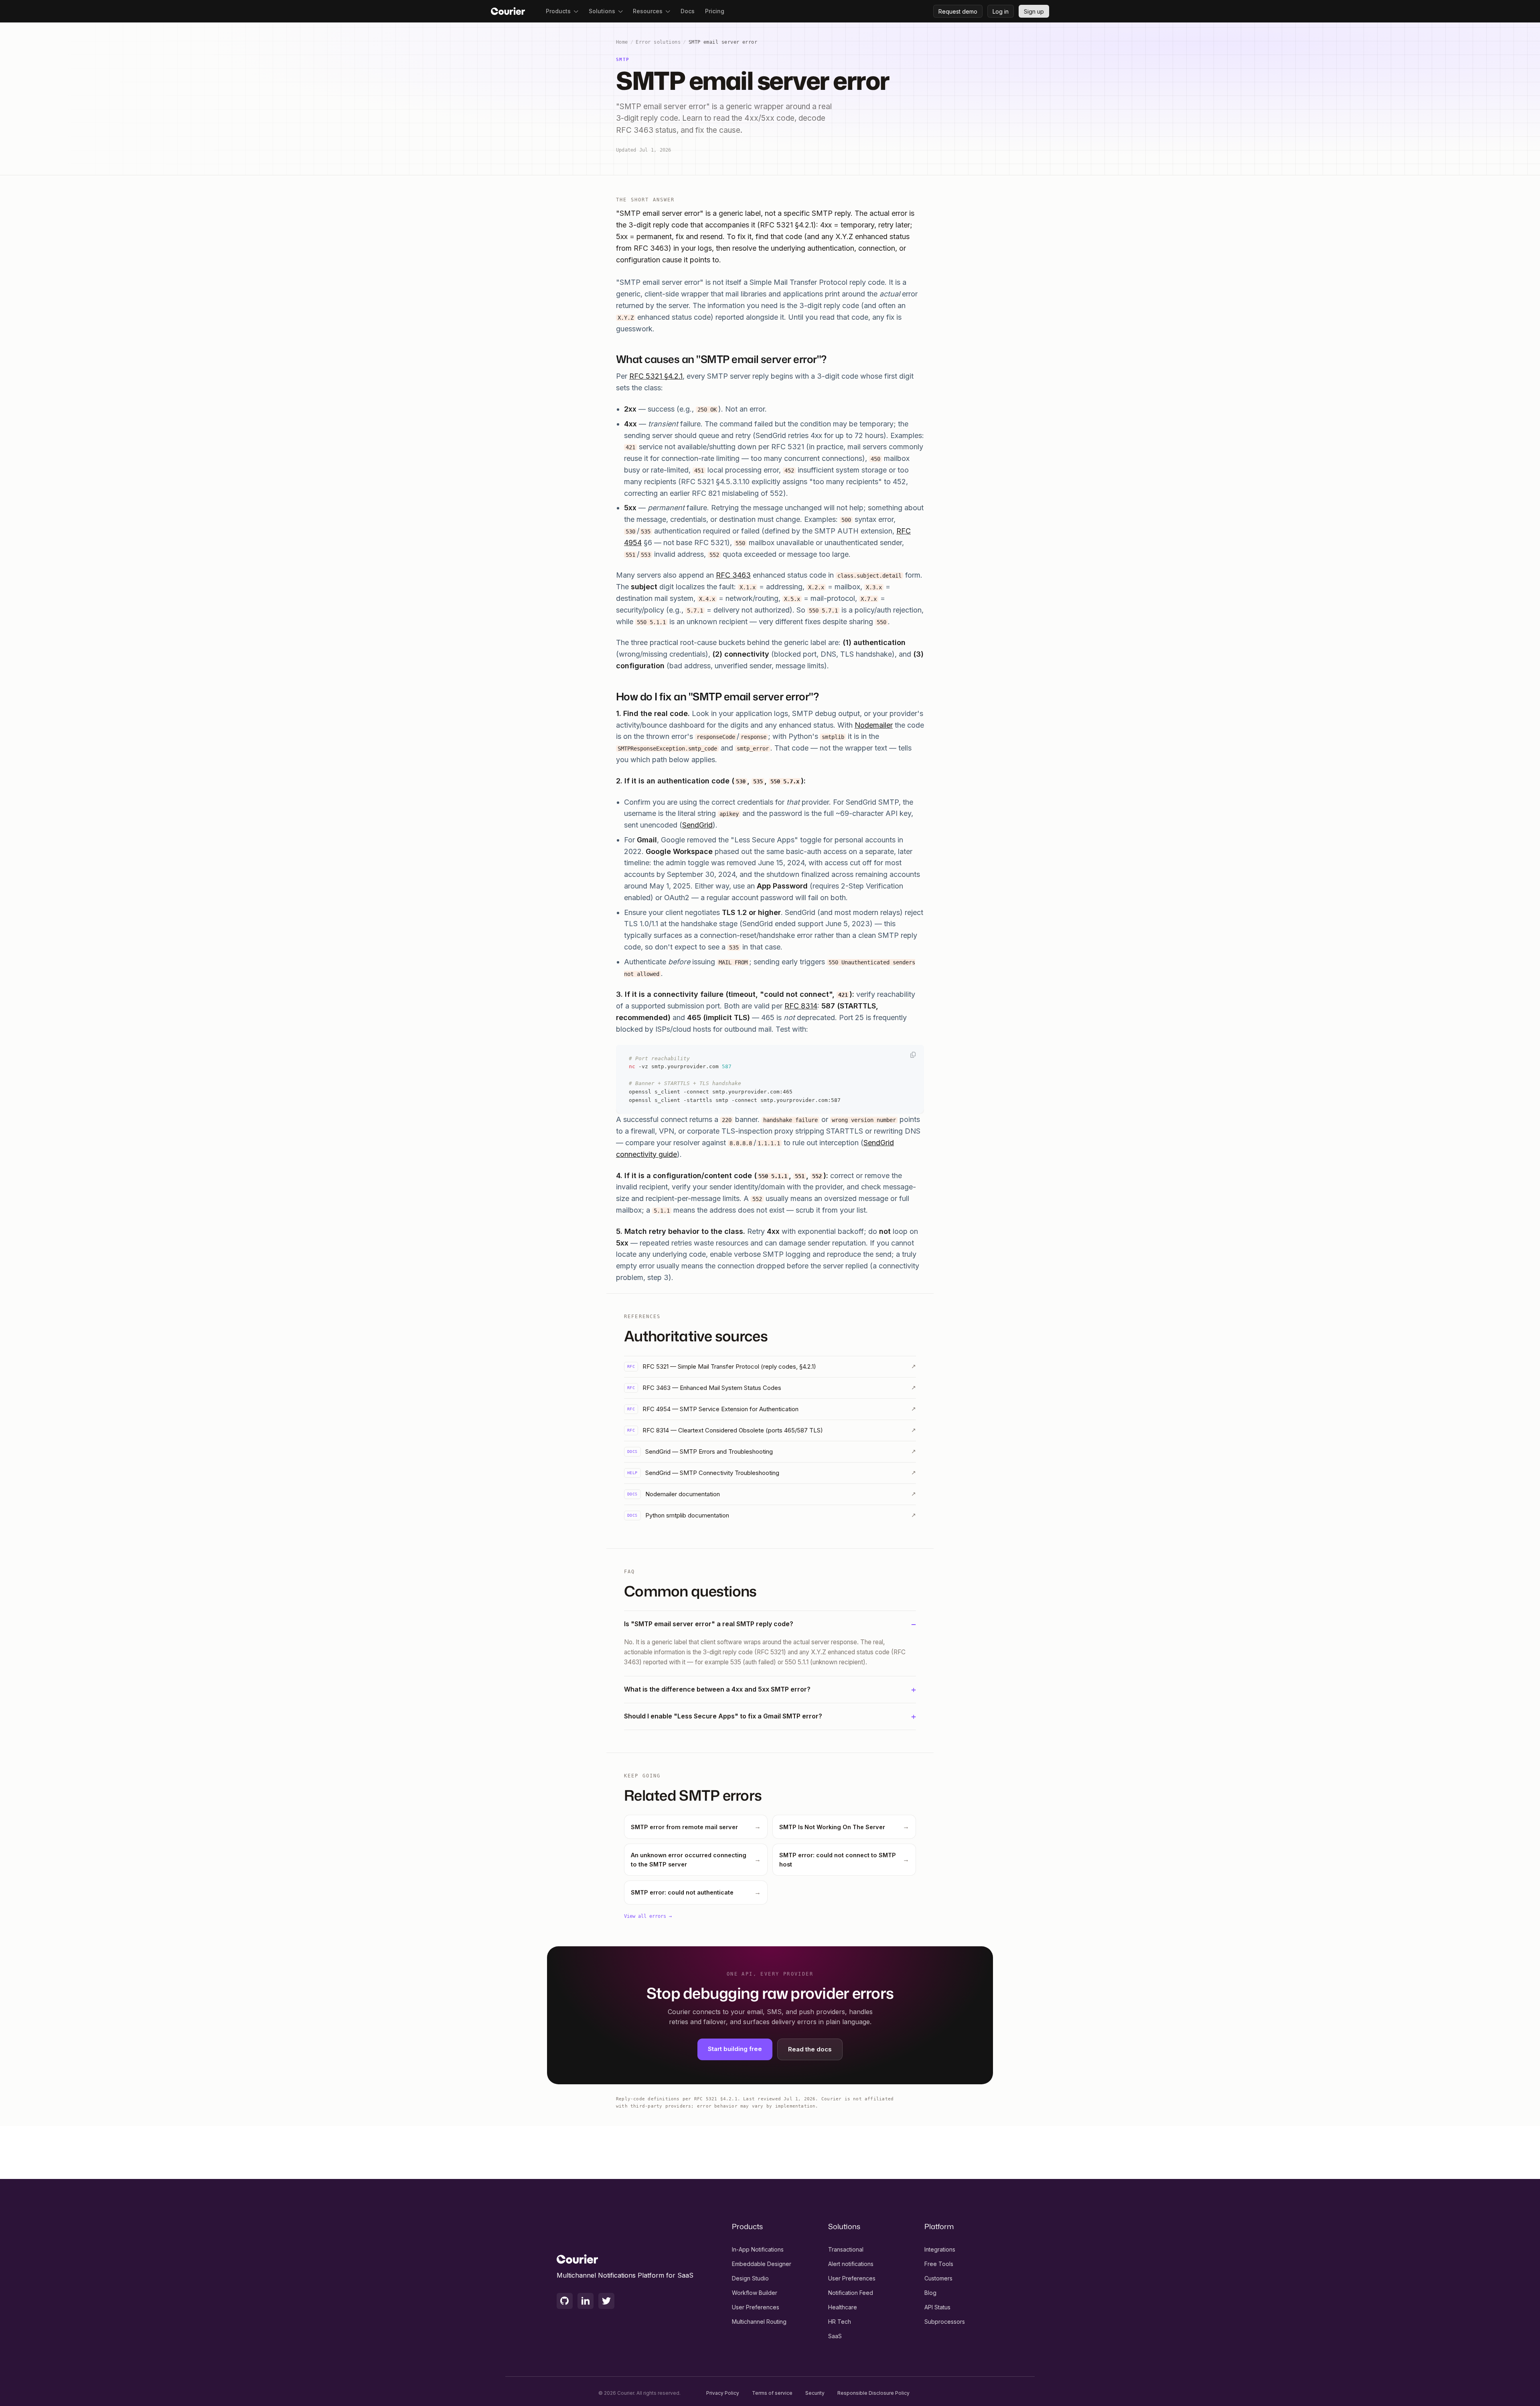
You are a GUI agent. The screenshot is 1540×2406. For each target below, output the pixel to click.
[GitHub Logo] (565, 2301)
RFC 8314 (801, 1006)
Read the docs (810, 2049)
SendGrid (697, 825)
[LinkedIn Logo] (586, 2301)
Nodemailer (874, 725)
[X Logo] (606, 2301)
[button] (562, 11)
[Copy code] (913, 1055)
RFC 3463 (733, 575)
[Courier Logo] (508, 11)
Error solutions (658, 42)
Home (622, 42)
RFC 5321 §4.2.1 (656, 376)
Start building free (735, 2049)
